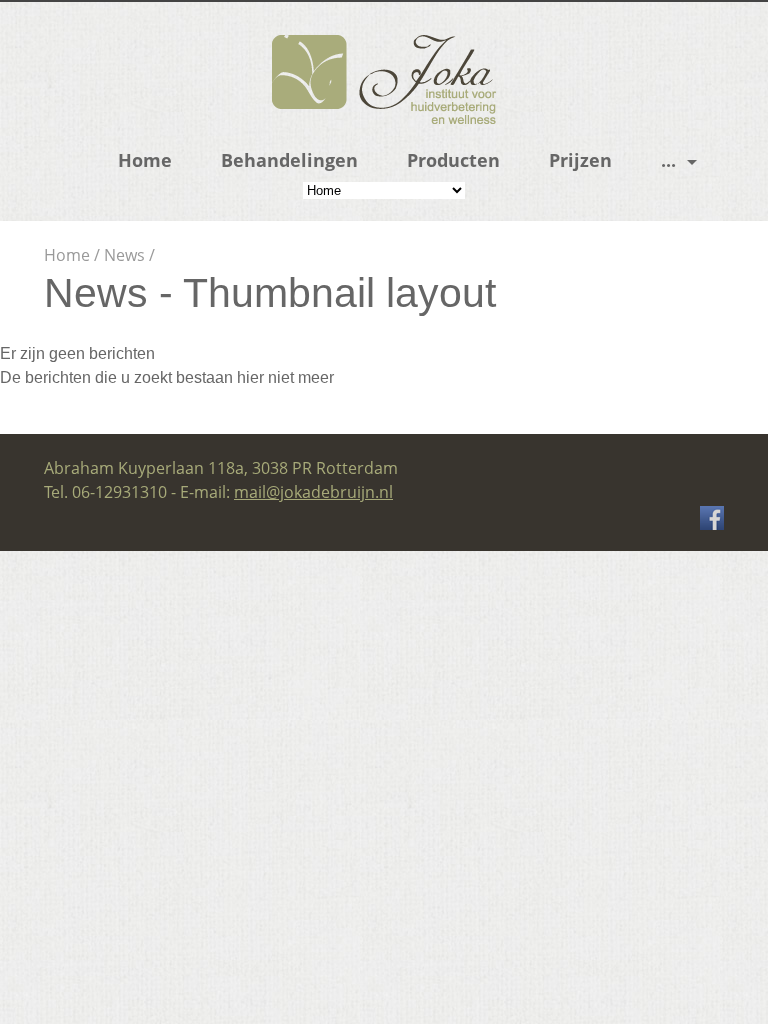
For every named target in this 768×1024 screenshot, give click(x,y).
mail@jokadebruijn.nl (313, 492)
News (124, 255)
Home (145, 160)
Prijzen (580, 160)
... (668, 160)
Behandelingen (289, 160)
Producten (453, 160)
